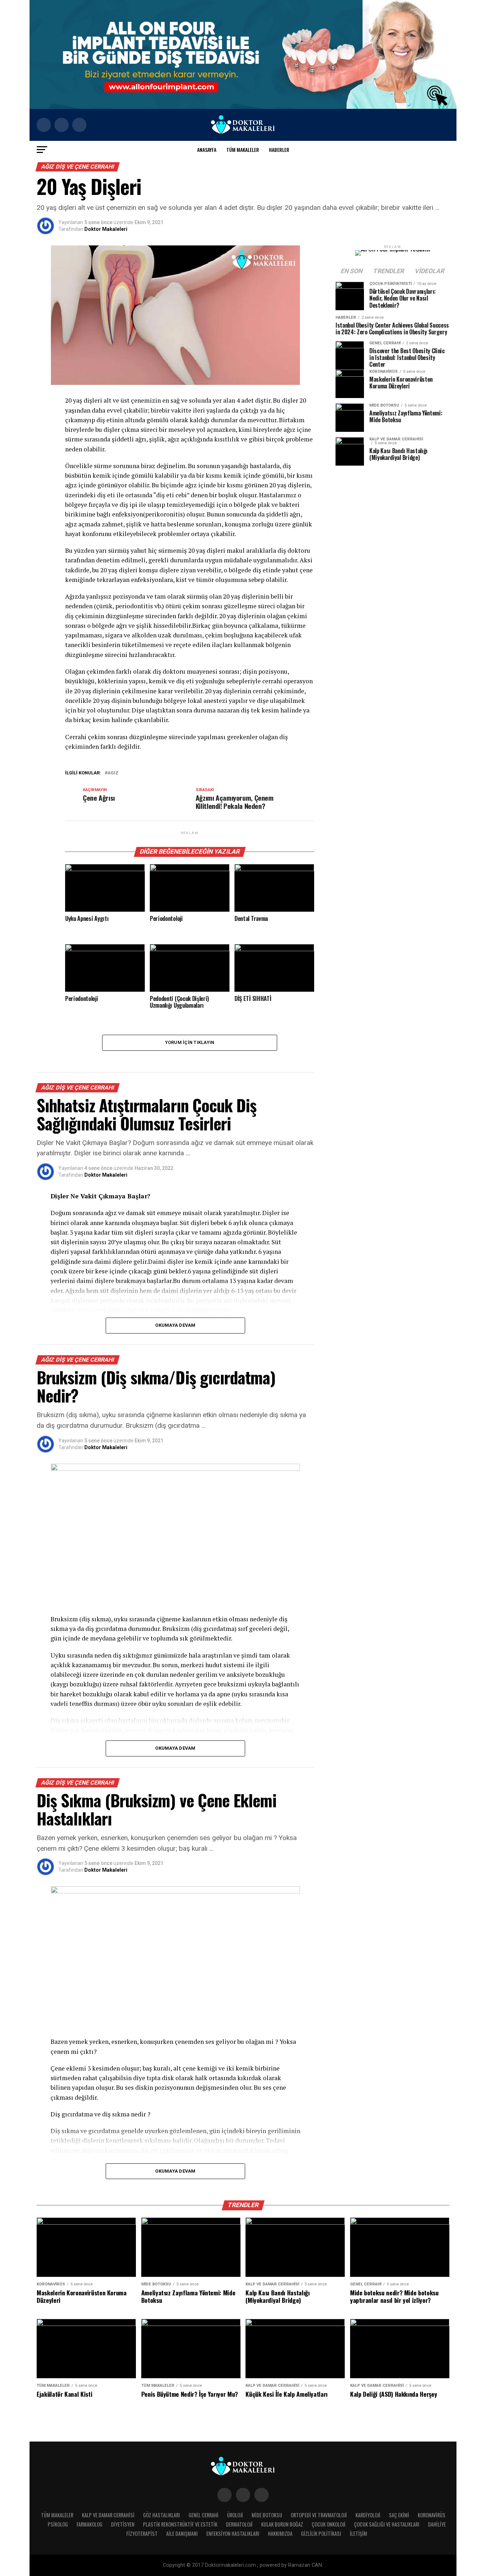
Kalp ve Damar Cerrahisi (108, 2515)
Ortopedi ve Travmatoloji (319, 2515)
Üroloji (235, 2515)
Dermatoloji (239, 2524)
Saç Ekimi (399, 2515)
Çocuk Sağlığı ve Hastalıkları (387, 2524)
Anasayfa (207, 150)
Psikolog (58, 2524)
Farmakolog (89, 2524)
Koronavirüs (432, 2515)
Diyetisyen (123, 2524)
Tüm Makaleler (243, 150)
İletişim (358, 2533)
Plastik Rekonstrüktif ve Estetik (180, 2524)
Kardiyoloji (368, 2515)
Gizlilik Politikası (321, 2533)
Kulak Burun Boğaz (282, 2524)
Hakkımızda (280, 2533)
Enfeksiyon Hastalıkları (233, 2533)
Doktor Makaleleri (106, 229)
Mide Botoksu (267, 2515)
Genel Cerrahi (204, 2515)
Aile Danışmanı (182, 2533)
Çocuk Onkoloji (329, 2524)
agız (113, 773)
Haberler (279, 150)
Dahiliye (437, 2524)
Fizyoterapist (142, 2533)
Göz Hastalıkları (162, 2515)
